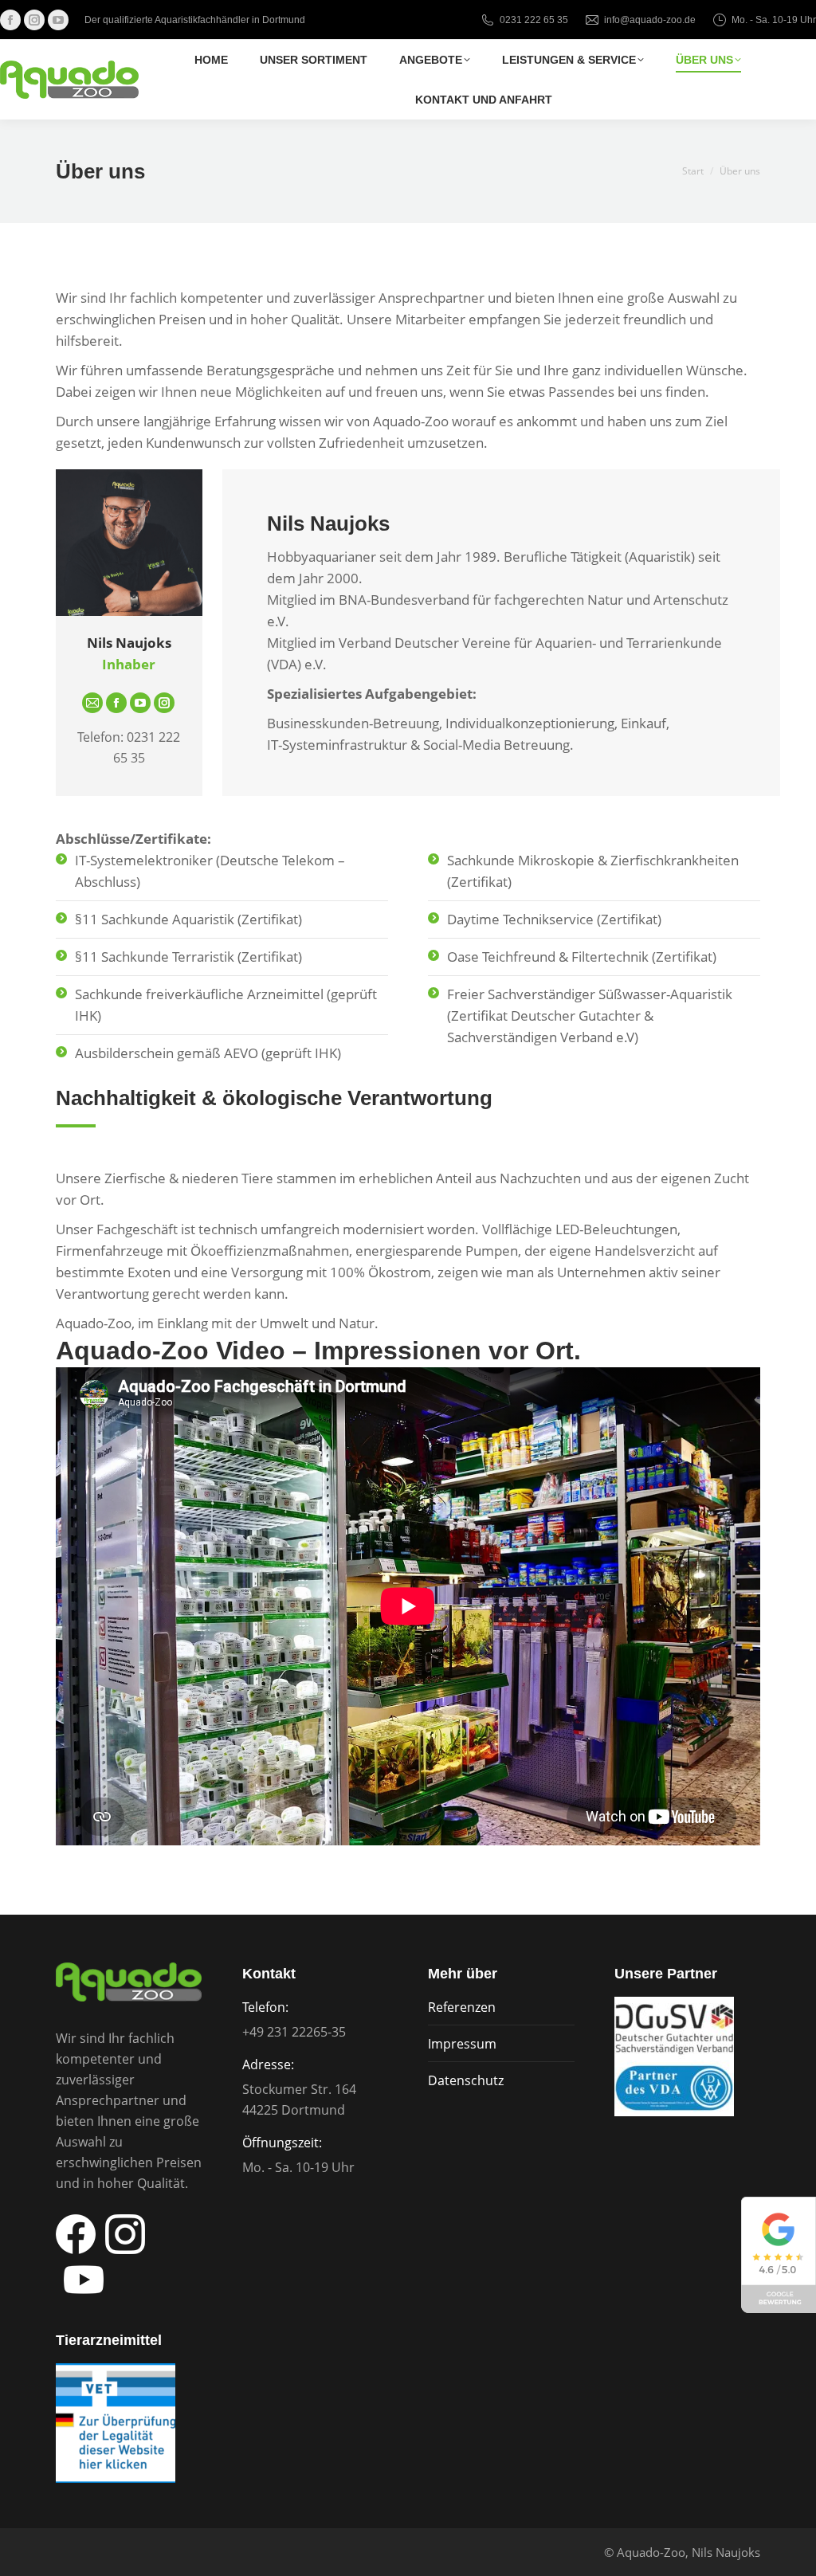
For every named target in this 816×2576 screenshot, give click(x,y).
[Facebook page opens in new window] (10, 20)
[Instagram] (164, 703)
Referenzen (462, 2007)
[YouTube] (140, 703)
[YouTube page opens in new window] (58, 20)
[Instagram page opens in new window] (34, 20)
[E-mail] (92, 703)
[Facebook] (116, 703)
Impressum (462, 2044)
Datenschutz (466, 2080)
